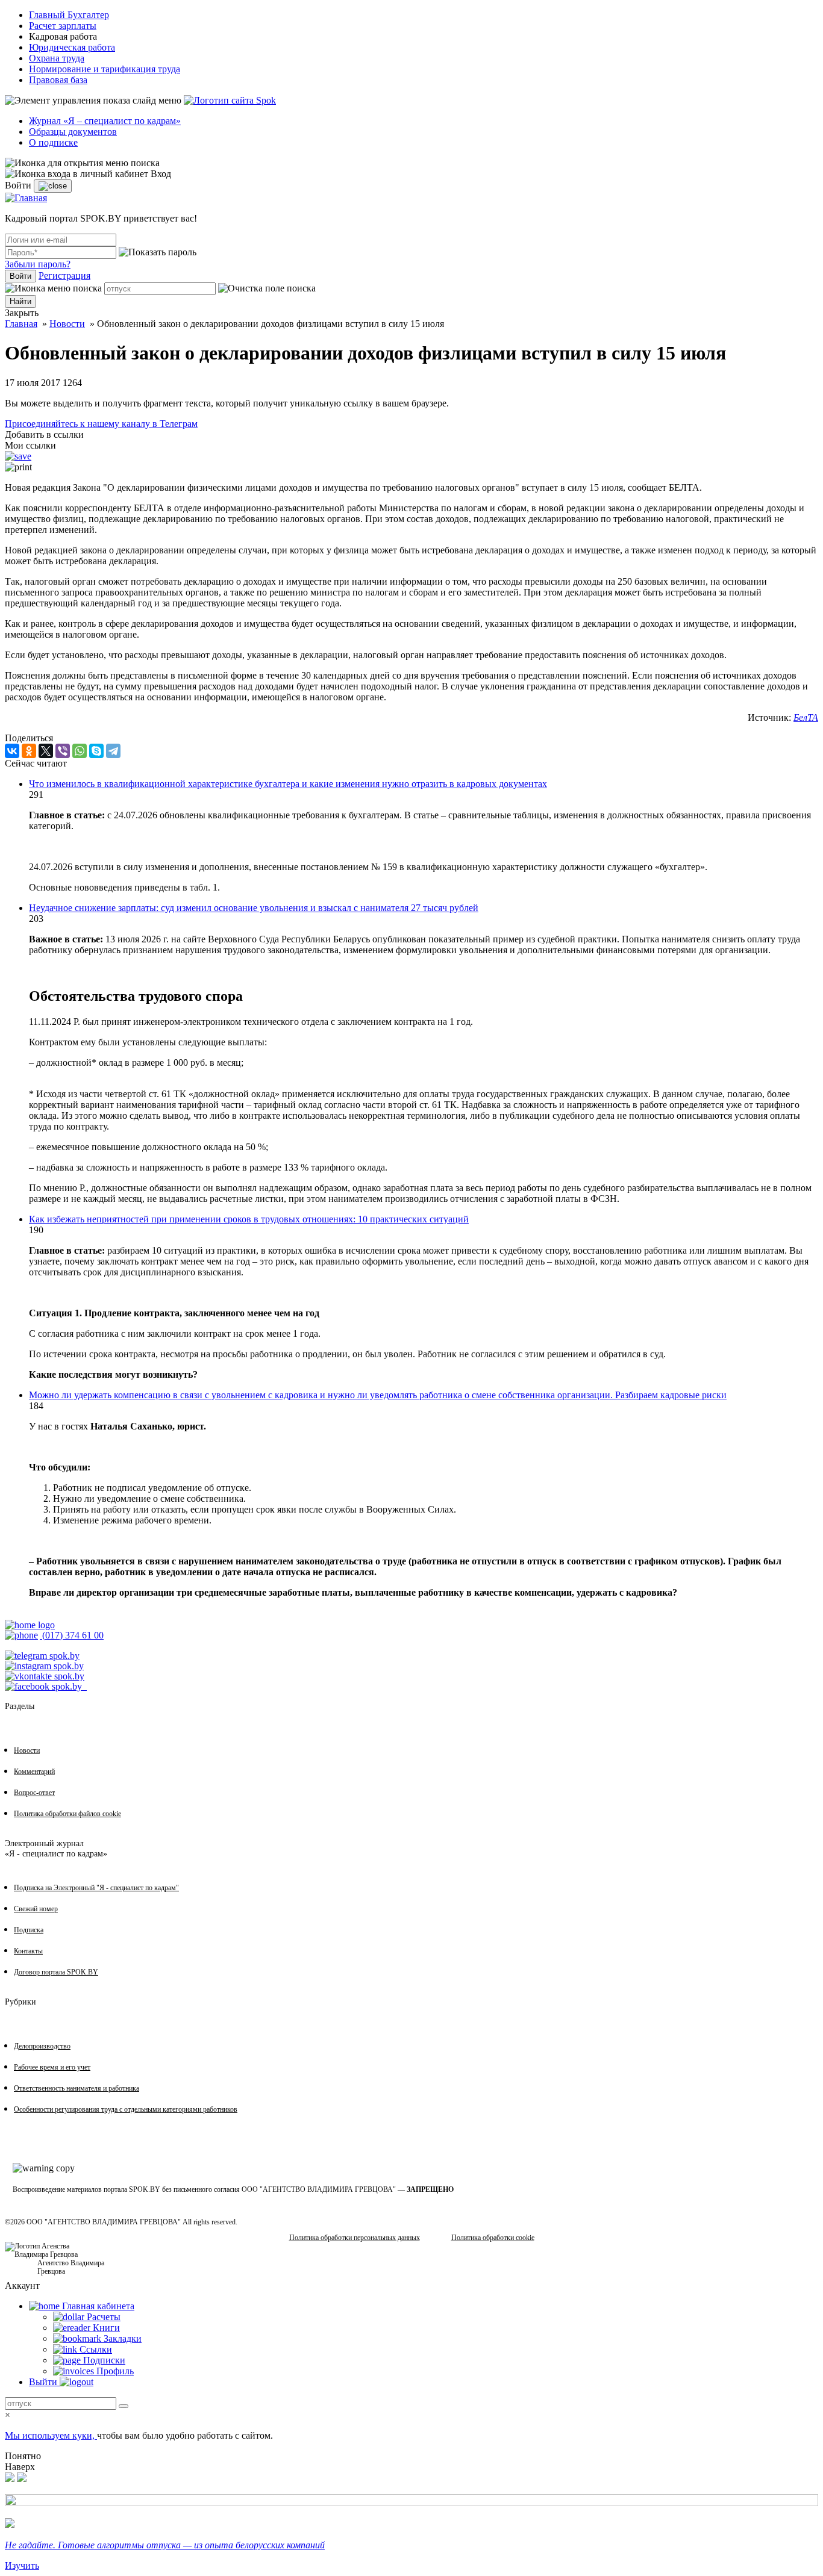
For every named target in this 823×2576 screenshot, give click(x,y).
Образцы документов (73, 132)
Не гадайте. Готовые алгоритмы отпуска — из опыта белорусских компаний (165, 2545)
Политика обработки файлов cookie (67, 1814)
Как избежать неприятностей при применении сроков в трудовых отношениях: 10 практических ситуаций (249, 1219)
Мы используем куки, (51, 2435)
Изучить (22, 2565)
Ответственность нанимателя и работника (77, 2088)
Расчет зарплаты (63, 26)
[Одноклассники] (29, 751)
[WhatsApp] (80, 751)
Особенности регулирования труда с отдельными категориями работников (126, 2109)
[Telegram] (113, 751)
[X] (46, 751)
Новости (67, 324)
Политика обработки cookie (493, 2238)
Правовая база (58, 80)
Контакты (28, 1951)
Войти (20, 276)
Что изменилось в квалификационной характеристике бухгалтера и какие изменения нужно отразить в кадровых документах (288, 784)
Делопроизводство (42, 2046)
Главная (21, 324)
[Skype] (96, 751)
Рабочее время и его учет (52, 2067)
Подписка (29, 1930)
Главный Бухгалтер (69, 15)
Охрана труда (57, 58)
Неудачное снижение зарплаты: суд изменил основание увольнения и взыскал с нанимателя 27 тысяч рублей (254, 908)
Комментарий (34, 1772)
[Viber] (63, 751)
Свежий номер (36, 1909)
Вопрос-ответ (34, 1793)
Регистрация (64, 275)
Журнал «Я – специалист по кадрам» (105, 121)
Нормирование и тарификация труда (105, 69)
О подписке (53, 142)
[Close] (53, 186)
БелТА (806, 717)
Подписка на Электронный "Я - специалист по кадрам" (96, 1888)
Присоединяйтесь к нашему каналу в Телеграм (101, 424)
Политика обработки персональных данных (355, 2238)
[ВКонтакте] (12, 751)
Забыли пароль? (38, 264)
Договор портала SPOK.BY (56, 1972)
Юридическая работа (72, 47)
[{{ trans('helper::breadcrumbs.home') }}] (30, 1625)
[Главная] (26, 198)
